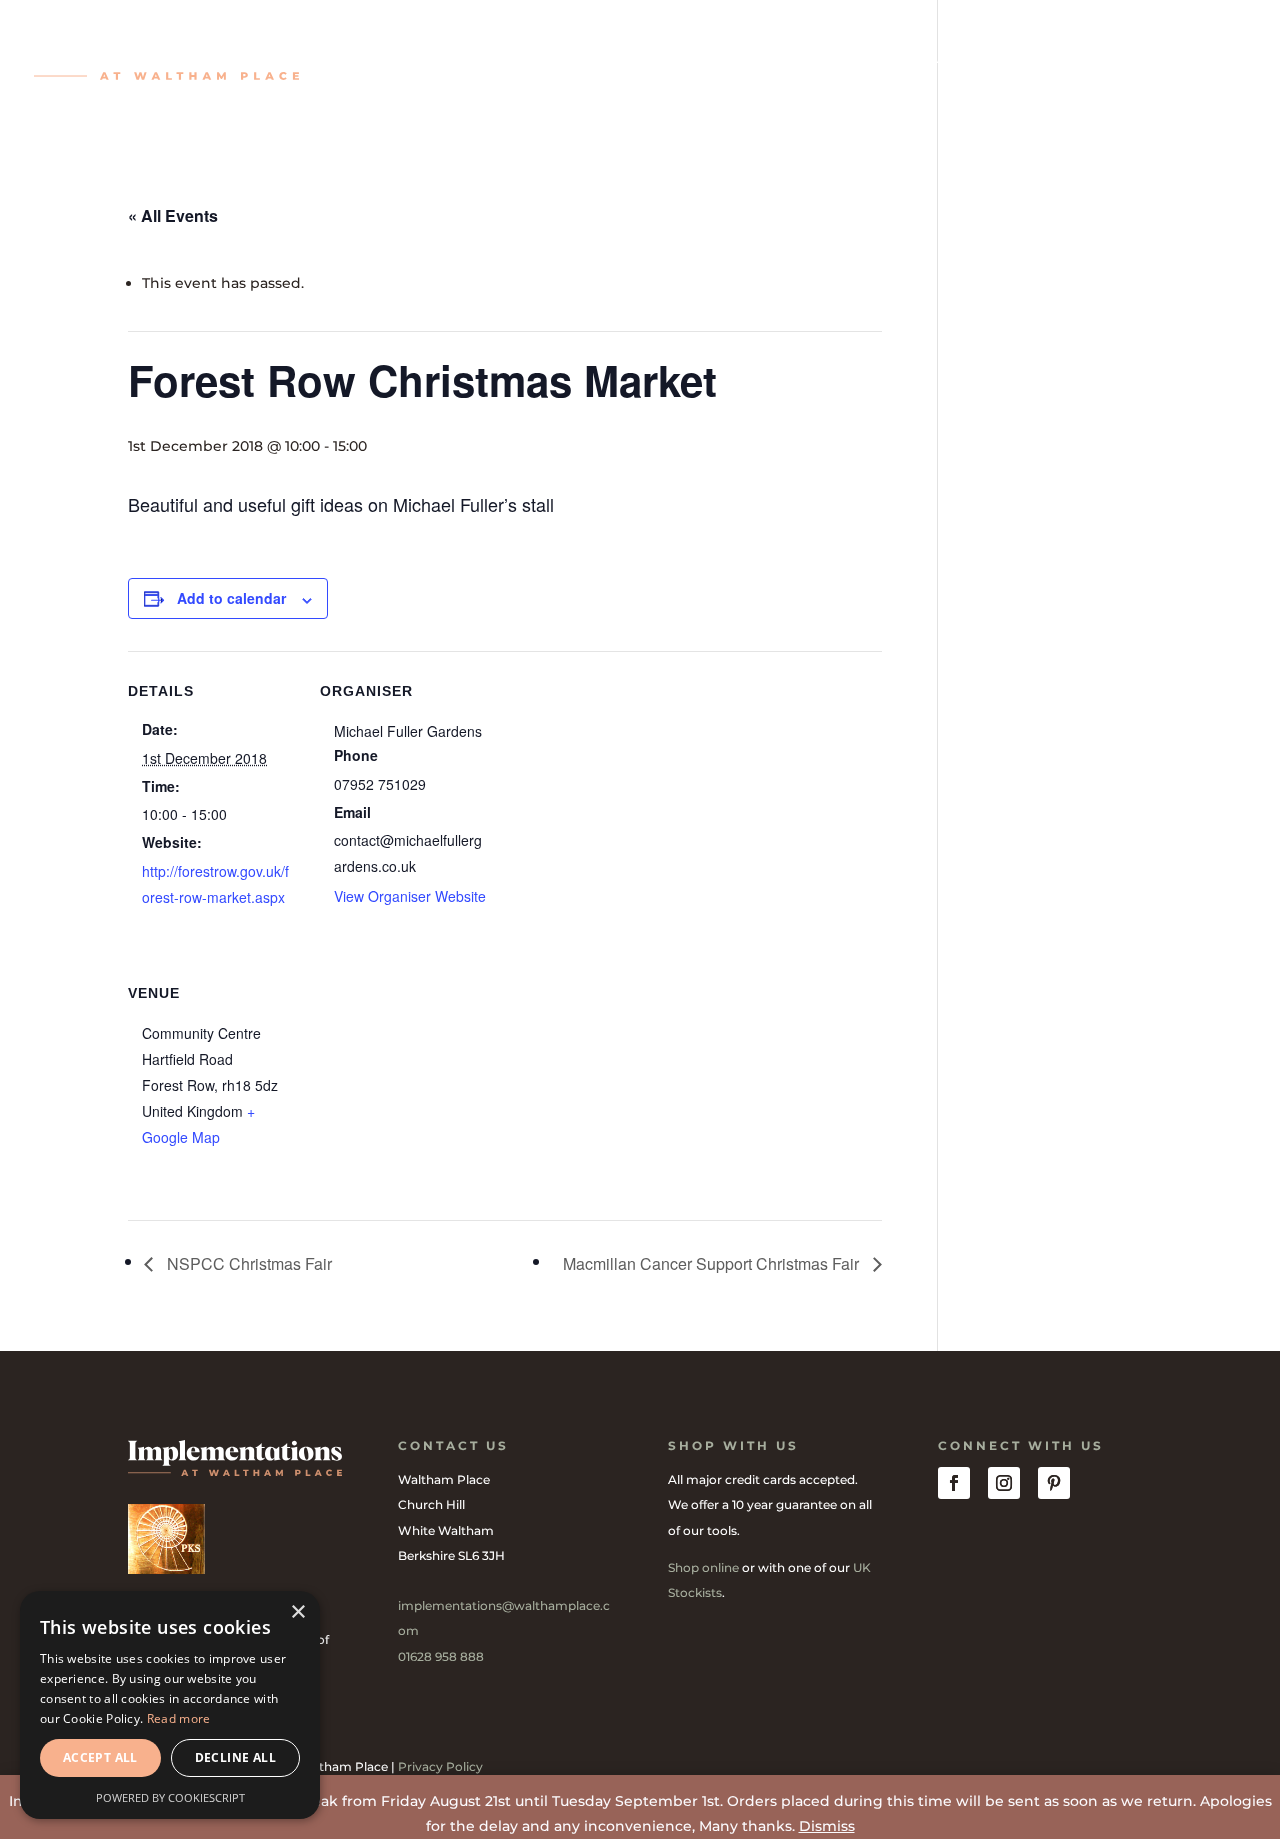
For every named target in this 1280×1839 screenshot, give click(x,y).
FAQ (944, 59)
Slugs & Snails (647, 59)
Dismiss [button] (827, 1826)
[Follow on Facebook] (954, 1483)
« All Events (173, 215)
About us (1025, 59)
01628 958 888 (441, 1656)
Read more (179, 1718)
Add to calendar (231, 598)
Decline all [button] (235, 1757)
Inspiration (513, 59)
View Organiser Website (410, 896)
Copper (763, 59)
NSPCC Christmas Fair (247, 1263)
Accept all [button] (100, 1757)
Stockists (861, 59)
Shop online (703, 1567)
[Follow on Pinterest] (1054, 1483)
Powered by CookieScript (170, 1797)
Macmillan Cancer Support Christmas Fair (713, 1263)
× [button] (297, 1612)
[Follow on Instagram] (1004, 1483)
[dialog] (170, 1705)
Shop (417, 59)
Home (347, 59)
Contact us (1138, 59)
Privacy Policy (440, 1766)
